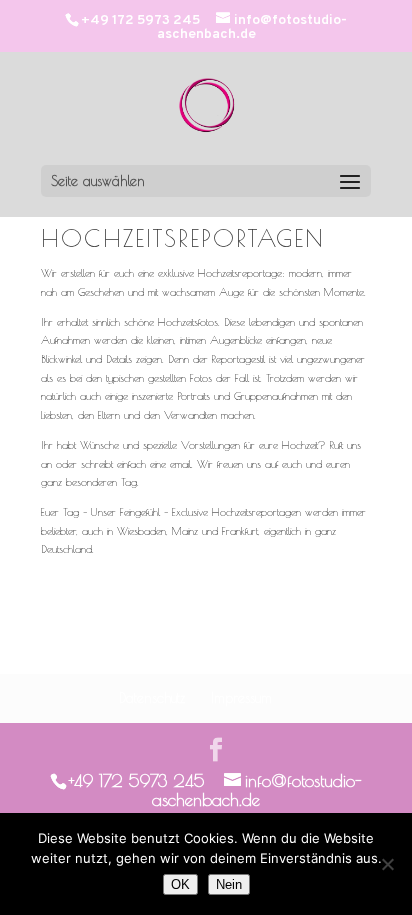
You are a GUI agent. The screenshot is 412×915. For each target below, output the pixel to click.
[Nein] (387, 864)
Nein (229, 884)
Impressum (241, 698)
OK (180, 884)
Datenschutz (152, 698)
